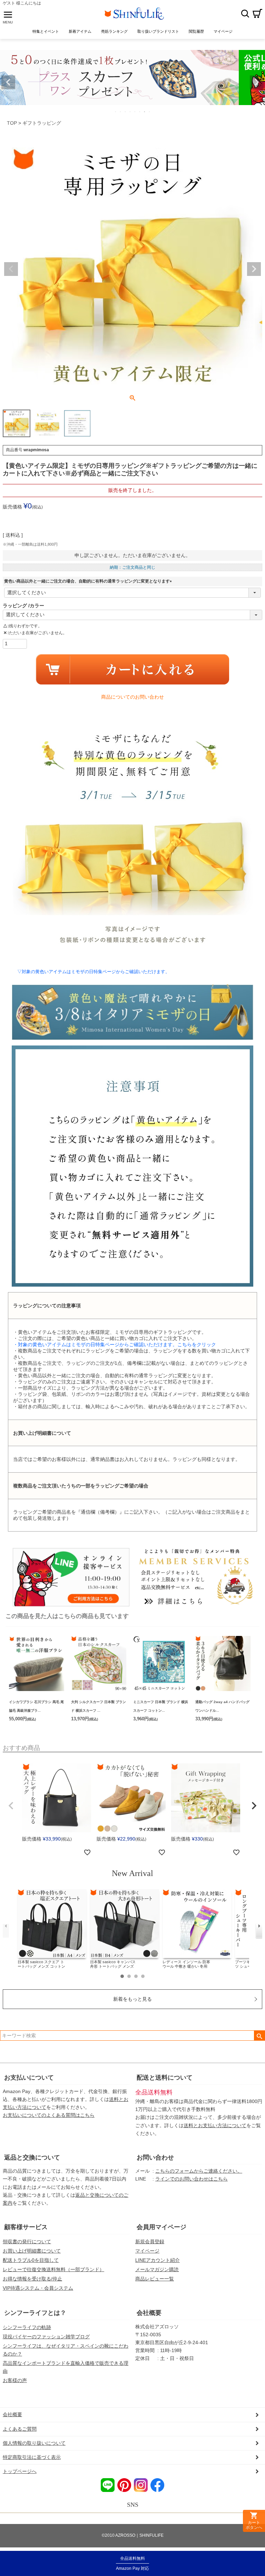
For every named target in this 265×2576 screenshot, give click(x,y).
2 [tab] (121, 112)
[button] (11, 1806)
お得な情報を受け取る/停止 (32, 2279)
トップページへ (20, 2471)
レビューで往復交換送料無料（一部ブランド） (53, 2269)
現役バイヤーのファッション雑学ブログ (46, 2337)
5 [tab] (135, 112)
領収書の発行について (27, 2242)
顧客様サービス (26, 2227)
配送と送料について (165, 2078)
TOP (12, 123)
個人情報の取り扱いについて (34, 2443)
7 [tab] (145, 112)
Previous (8, 82)
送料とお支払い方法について (215, 2125)
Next (257, 82)
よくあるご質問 (20, 2429)
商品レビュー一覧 (155, 2279)
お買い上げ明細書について (32, 2251)
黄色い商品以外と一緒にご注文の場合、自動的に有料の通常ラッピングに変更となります (89, 581)
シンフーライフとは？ (35, 2313)
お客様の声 (15, 2380)
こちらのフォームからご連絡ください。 (199, 2171)
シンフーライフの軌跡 (27, 2327)
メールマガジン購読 (157, 2269)
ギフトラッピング (42, 123)
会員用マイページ (161, 2227)
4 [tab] (130, 112)
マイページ (147, 2251)
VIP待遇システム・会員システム (38, 2288)
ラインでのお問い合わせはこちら (192, 2179)
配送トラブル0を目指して (31, 2260)
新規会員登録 (150, 2242)
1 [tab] (116, 112)
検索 (245, 13)
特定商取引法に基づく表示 (32, 2457)
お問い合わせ (155, 2157)
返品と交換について (32, 2157)
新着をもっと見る (132, 1999)
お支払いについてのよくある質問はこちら (49, 2115)
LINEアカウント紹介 (158, 2260)
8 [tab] (150, 112)
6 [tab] (140, 112)
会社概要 (149, 2313)
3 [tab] (126, 112)
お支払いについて (29, 2078)
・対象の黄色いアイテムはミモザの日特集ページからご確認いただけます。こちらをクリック (115, 1344)
